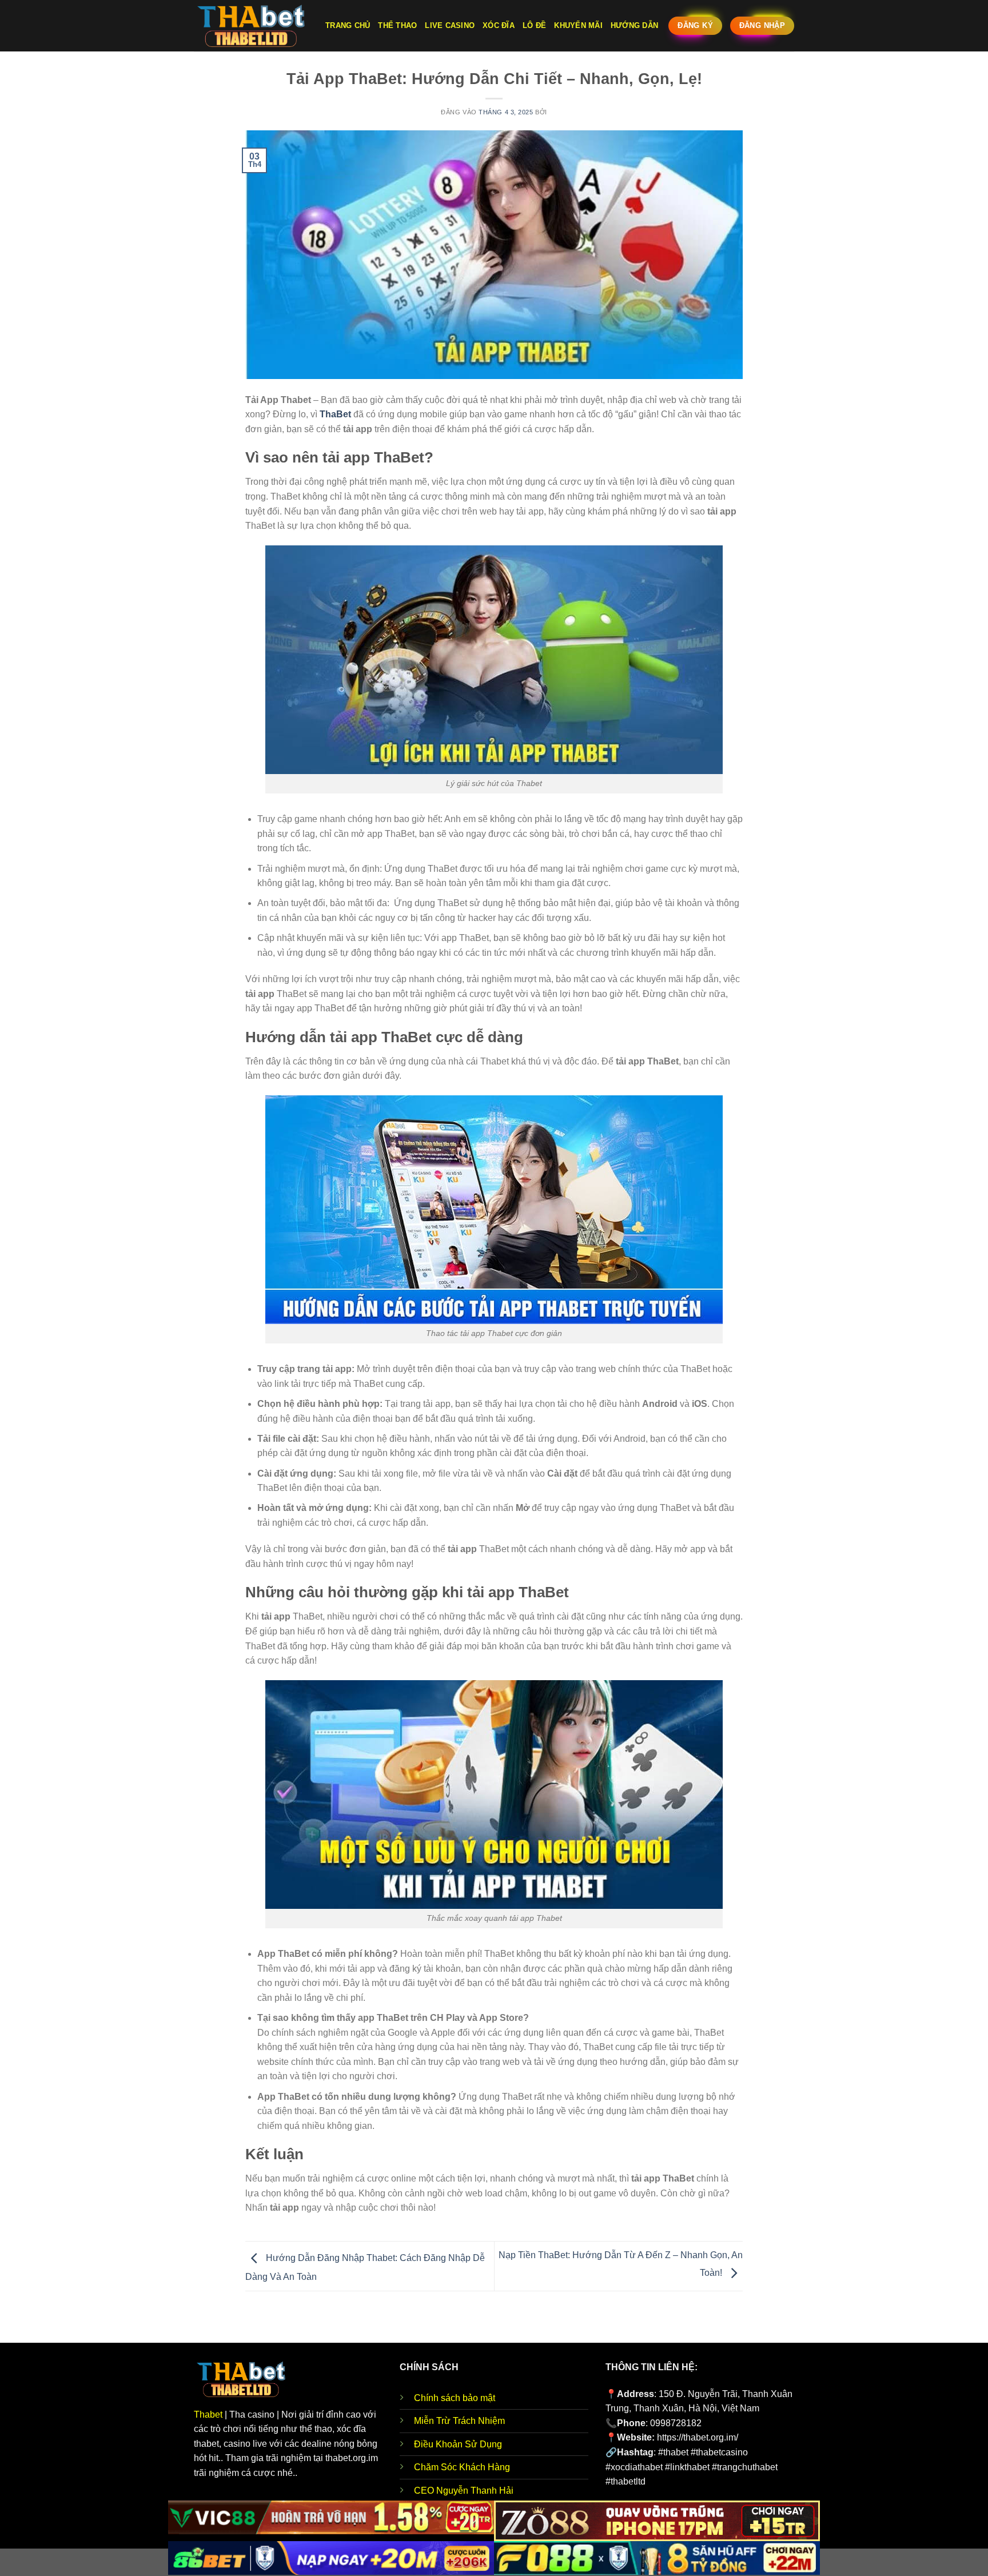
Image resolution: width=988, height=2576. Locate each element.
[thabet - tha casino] (251, 26)
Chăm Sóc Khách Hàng (462, 2467)
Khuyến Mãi (578, 25)
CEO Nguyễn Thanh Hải (464, 2491)
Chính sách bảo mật (455, 2398)
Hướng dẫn (634, 25)
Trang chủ (348, 25)
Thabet (208, 2414)
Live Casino (450, 25)
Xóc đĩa (499, 25)
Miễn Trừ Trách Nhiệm (459, 2421)
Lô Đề (534, 25)
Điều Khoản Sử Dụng (458, 2444)
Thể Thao (397, 25)
